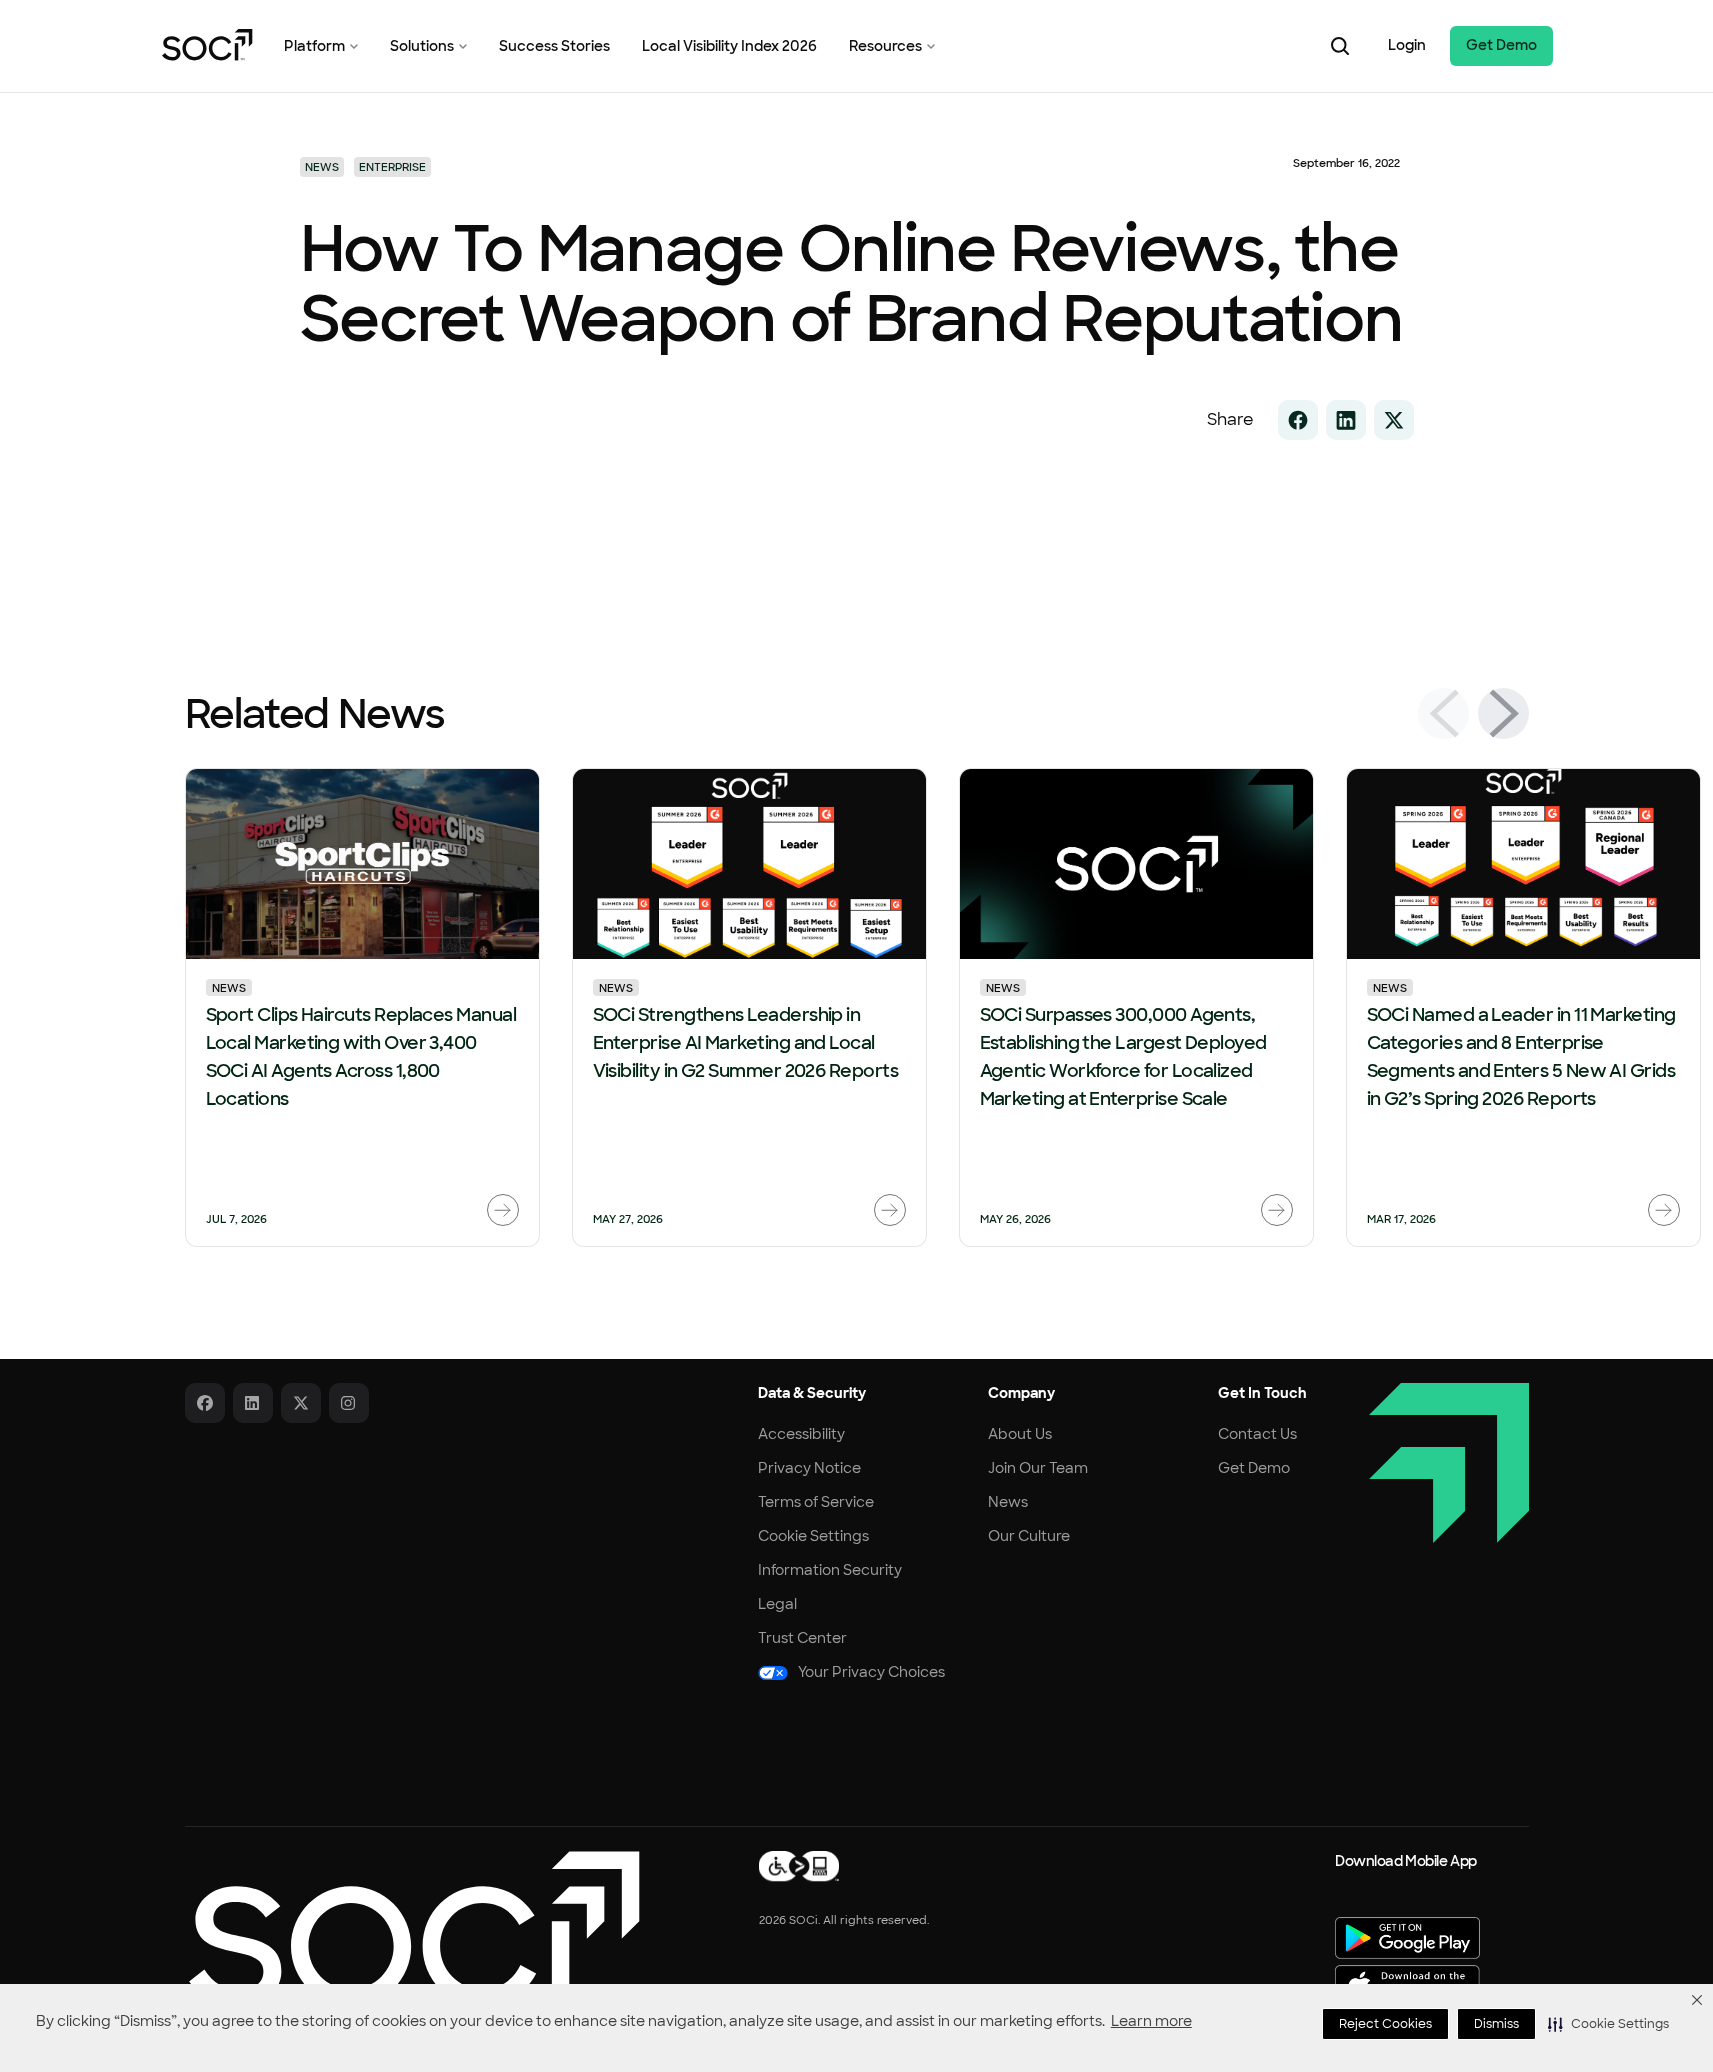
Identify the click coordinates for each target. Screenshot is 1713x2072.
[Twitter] (301, 1403)
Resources (885, 46)
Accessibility (801, 1434)
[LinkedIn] (253, 1403)
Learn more (1151, 2021)
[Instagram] (349, 1403)
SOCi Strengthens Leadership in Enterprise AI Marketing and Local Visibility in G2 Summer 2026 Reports (746, 1043)
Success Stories (554, 46)
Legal (777, 1604)
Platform (314, 46)
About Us (1020, 1434)
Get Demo (1501, 45)
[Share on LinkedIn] (1346, 420)
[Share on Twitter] (1394, 420)
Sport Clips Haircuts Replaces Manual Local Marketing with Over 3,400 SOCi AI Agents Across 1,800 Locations (361, 1057)
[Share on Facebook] (1298, 420)
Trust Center (802, 1638)
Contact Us (1257, 1434)
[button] (1608, 2024)
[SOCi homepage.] (412, 1929)
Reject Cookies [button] (1385, 2024)
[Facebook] (205, 1403)
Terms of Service (816, 1502)
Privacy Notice (809, 1468)
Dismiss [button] (1496, 2024)
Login (1407, 45)
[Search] (1340, 46)
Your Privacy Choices (871, 1672)
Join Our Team (1038, 1468)
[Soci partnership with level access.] (799, 1865)
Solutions (422, 46)
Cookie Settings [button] (813, 1536)
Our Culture (1029, 1536)
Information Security (830, 1570)
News (229, 988)
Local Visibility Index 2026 (729, 46)
